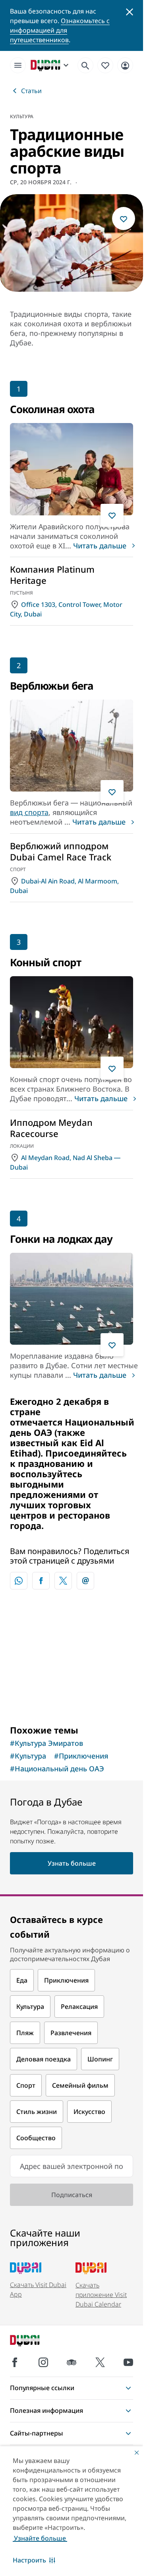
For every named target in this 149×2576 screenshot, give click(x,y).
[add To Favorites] (124, 218)
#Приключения (81, 1756)
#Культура (28, 1756)
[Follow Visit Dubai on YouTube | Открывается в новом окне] (128, 2362)
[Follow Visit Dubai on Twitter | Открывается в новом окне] (100, 2362)
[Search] (85, 65)
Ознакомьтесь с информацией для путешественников (60, 30)
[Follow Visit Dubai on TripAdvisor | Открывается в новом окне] (72, 2362)
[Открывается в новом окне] (41, 1581)
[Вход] (125, 65)
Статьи (31, 91)
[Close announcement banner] (130, 11)
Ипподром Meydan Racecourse (51, 1128)
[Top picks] (105, 65)
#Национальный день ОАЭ (57, 1769)
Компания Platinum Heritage (52, 575)
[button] (34, 2560)
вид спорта (29, 812)
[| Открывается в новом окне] (43, 2362)
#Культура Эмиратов (46, 1743)
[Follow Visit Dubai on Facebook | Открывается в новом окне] (15, 2362)
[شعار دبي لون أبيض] (34, 2341)
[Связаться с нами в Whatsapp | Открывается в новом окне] (19, 1581)
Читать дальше (100, 546)
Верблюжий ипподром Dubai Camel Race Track (61, 851)
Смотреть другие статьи (72, 1657)
